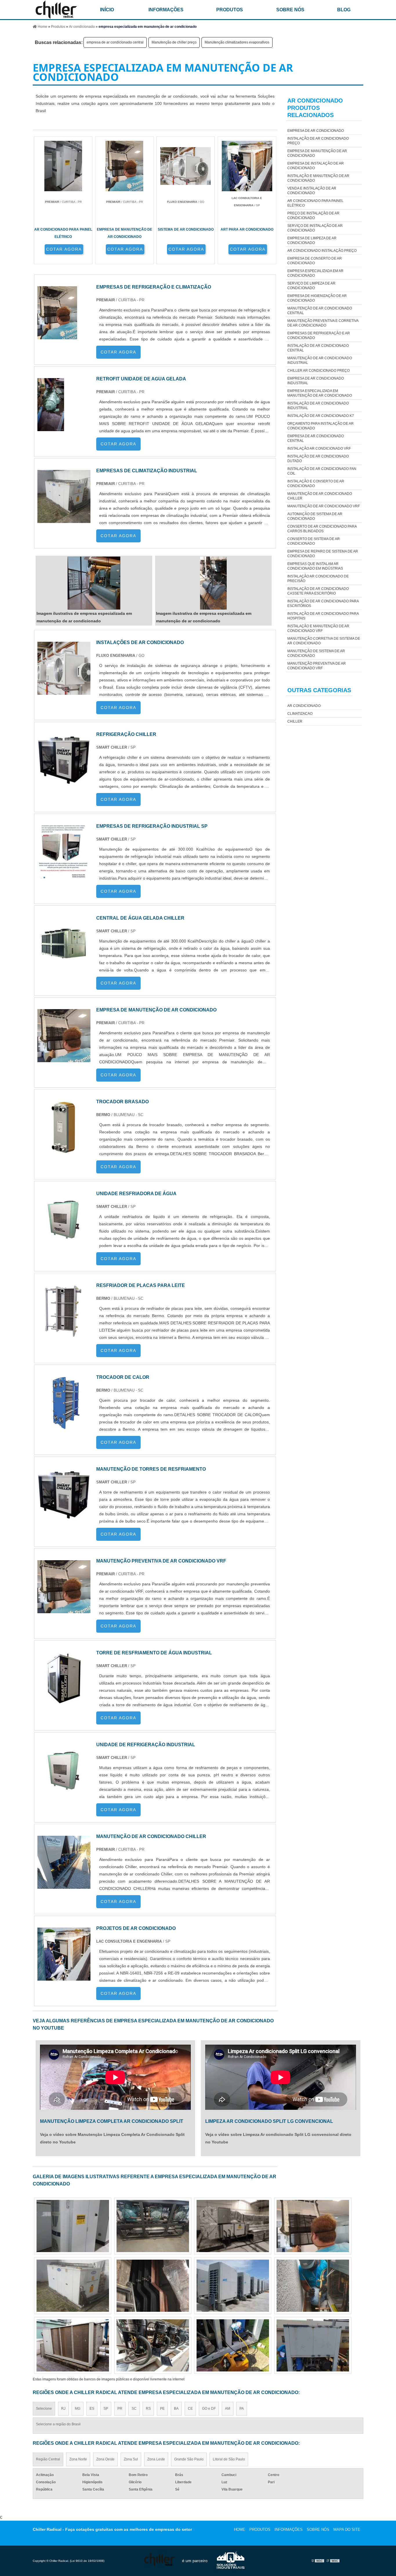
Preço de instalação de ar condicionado (313, 216)
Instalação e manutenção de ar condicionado (318, 178)
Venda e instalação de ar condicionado (312, 191)
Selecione (44, 2409)
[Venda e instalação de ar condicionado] (73, 2286)
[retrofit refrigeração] (313, 2286)
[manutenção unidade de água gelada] (233, 2226)
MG (78, 2409)
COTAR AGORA (64, 249)
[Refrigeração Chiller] (64, 783)
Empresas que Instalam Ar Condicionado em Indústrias (315, 566)
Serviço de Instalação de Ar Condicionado (315, 228)
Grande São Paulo (189, 2459)
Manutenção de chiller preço (174, 42)
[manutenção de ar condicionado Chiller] (64, 1885)
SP (106, 2409)
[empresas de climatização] (153, 2286)
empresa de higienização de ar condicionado (317, 298)
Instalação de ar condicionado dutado (318, 459)
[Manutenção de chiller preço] (153, 2345)
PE (162, 2409)
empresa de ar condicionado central (115, 42)
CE (190, 2409)
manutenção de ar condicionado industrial (320, 360)
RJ (63, 2409)
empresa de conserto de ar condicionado (315, 261)
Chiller (295, 721)
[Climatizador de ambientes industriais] (153, 2226)
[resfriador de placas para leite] (64, 1334)
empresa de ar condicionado (316, 131)
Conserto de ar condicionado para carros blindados (322, 529)
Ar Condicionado (304, 706)
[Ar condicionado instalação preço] (313, 2226)
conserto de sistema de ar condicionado (314, 541)
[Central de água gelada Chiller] (64, 967)
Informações (166, 10)
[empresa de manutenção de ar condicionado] (64, 1059)
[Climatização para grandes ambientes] (233, 2345)
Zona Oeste (105, 2459)
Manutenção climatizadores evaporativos (237, 42)
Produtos (230, 10)
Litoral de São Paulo (229, 2459)
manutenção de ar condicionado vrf (324, 506)
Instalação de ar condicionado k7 (321, 416)
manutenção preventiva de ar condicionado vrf (317, 666)
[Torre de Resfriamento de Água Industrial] (64, 1701)
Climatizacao (300, 714)
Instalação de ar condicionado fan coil (322, 471)
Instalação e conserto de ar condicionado (316, 484)
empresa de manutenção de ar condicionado (317, 153)
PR (120, 2409)
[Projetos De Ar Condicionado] (64, 1977)
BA (176, 2409)
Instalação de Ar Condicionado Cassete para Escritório (318, 591)
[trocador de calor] (64, 1426)
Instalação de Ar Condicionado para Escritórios (323, 604)
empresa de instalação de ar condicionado (316, 166)
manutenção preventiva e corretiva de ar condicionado (323, 323)
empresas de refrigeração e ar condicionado (319, 336)
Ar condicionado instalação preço (322, 251)
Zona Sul (131, 2459)
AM (228, 2409)
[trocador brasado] (64, 1150)
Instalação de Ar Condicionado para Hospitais (323, 616)
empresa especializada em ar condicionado (315, 273)
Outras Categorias (319, 690)
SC (134, 2409)
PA (242, 2409)
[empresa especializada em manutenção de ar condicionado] (94, 583)
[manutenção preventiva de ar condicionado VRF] (64, 1610)
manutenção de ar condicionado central (320, 311)
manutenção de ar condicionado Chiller (320, 496)
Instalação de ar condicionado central (318, 348)
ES (92, 2409)
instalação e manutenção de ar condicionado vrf (318, 628)
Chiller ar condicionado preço (318, 371)
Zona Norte (78, 2459)
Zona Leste (156, 2459)
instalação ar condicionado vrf (319, 449)
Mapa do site (347, 2529)
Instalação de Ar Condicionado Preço (318, 141)
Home (240, 2529)
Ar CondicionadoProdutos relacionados (315, 108)
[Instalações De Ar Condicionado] (64, 691)
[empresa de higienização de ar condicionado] (233, 2286)
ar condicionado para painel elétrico (315, 203)
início (107, 10)
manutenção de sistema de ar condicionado (316, 653)
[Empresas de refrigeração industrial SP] (64, 875)
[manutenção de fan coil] (313, 2345)
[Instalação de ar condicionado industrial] (73, 2345)
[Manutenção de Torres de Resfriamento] (64, 1518)
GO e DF (209, 2409)
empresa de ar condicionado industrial (316, 381)
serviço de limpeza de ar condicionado (311, 286)
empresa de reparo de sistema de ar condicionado (323, 554)
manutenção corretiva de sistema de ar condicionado (324, 641)
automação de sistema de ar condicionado (315, 516)
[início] (56, 10)
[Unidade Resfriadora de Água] (64, 1242)
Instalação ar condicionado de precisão (318, 579)
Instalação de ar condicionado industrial (318, 406)
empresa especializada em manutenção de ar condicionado (320, 393)
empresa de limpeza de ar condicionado (312, 240)
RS (148, 2409)
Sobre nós (290, 10)
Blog (344, 10)
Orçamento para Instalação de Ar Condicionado (320, 426)
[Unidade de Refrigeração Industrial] (64, 1793)
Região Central (48, 2459)
